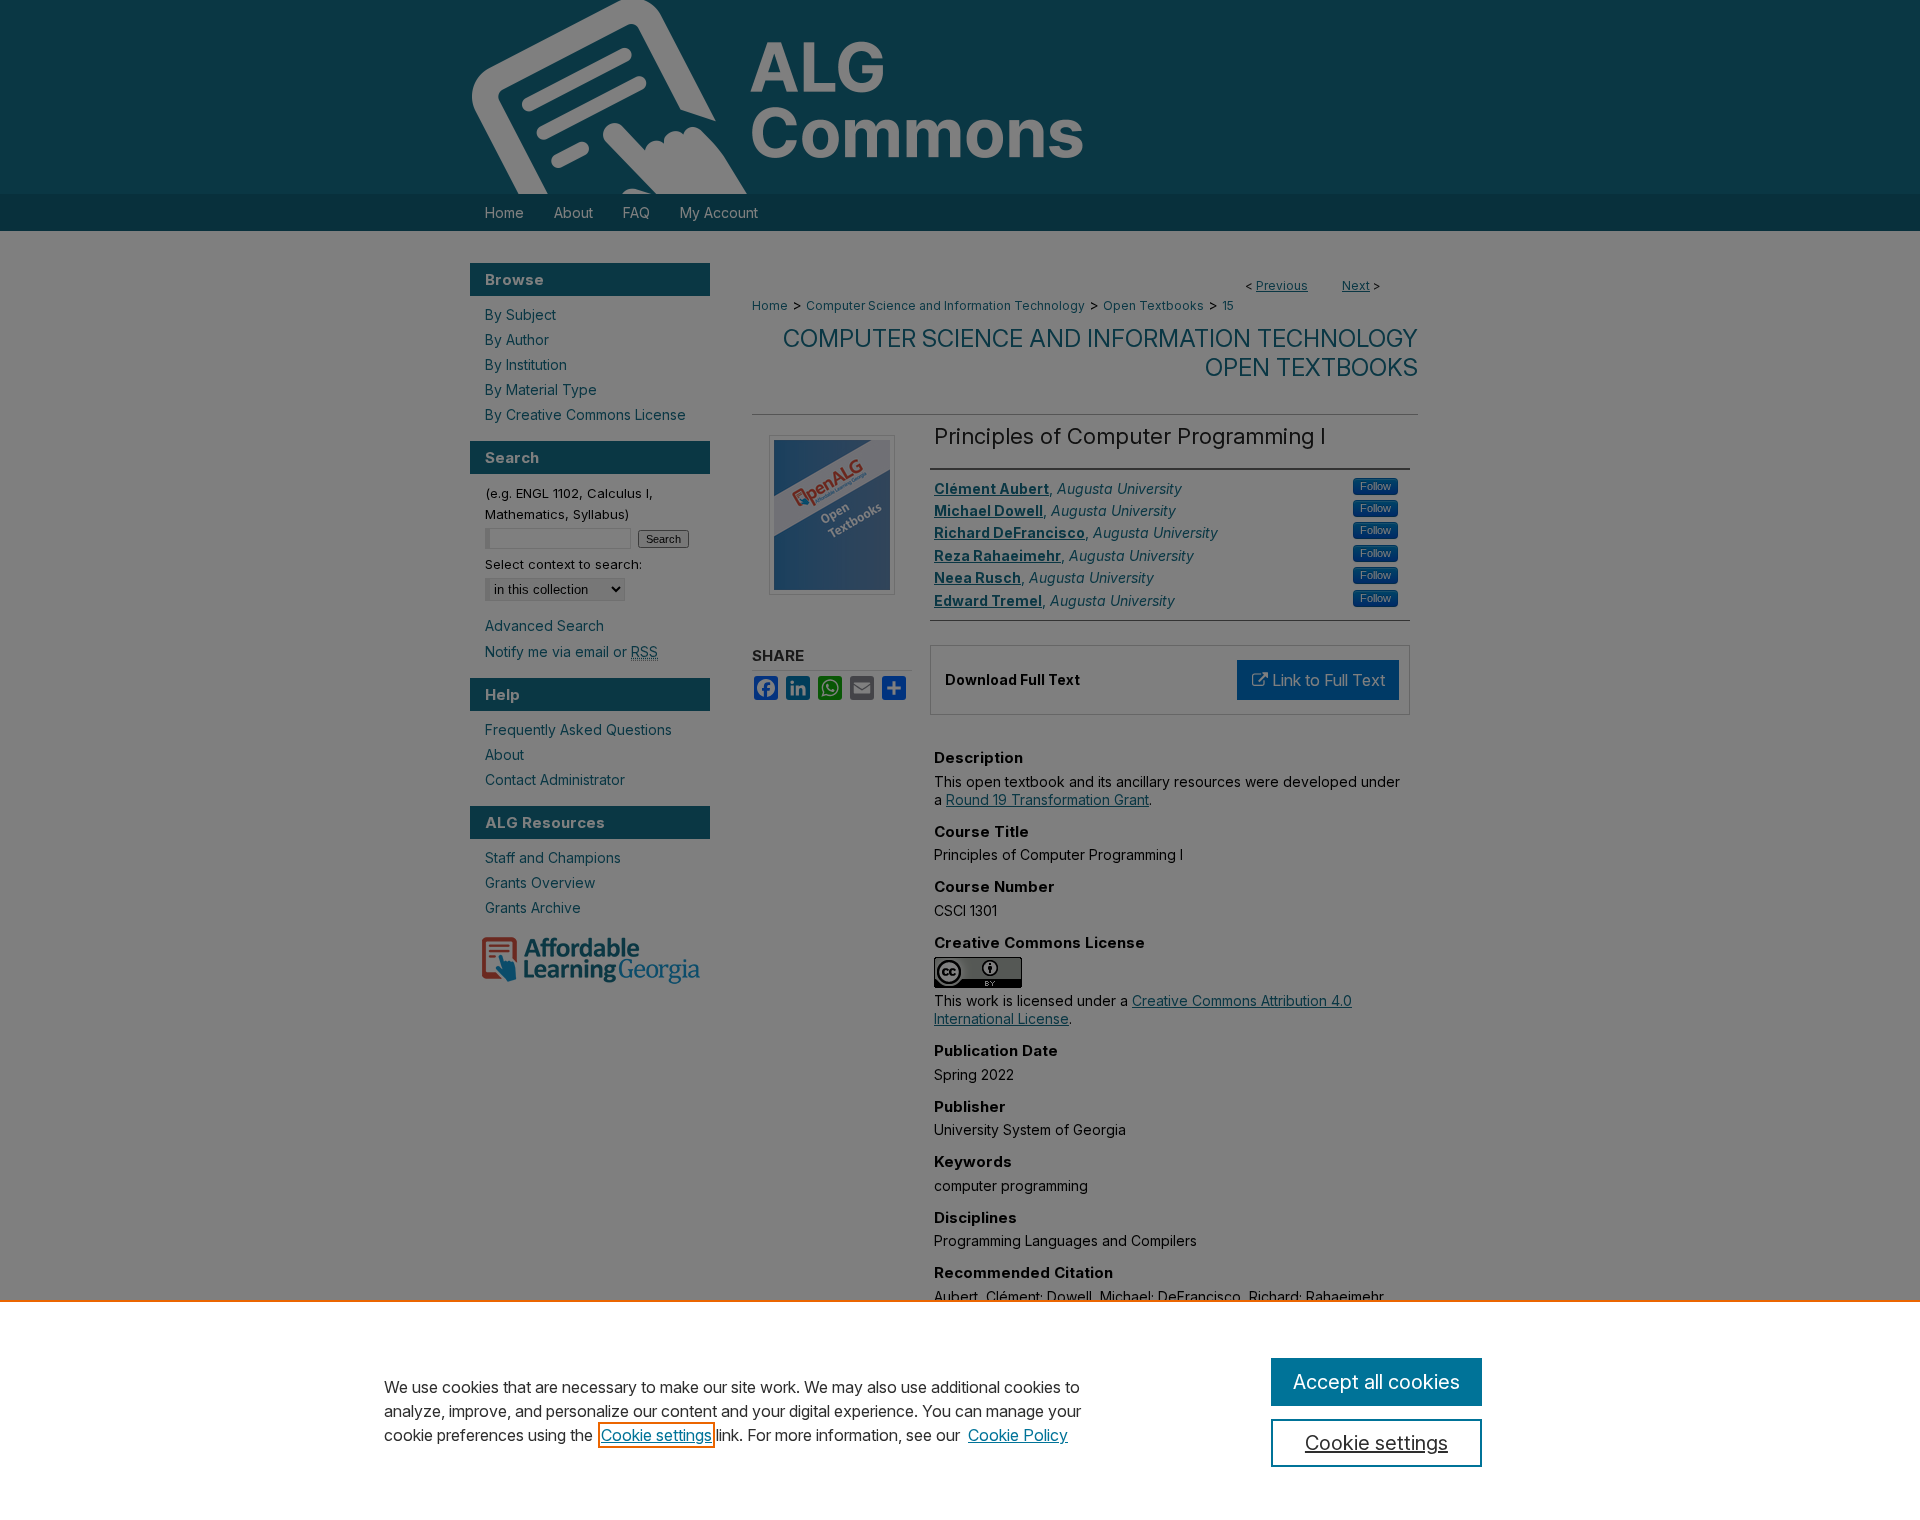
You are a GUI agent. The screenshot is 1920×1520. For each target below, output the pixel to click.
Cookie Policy (1018, 1435)
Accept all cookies (1376, 1382)
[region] (960, 1410)
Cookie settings (656, 1435)
